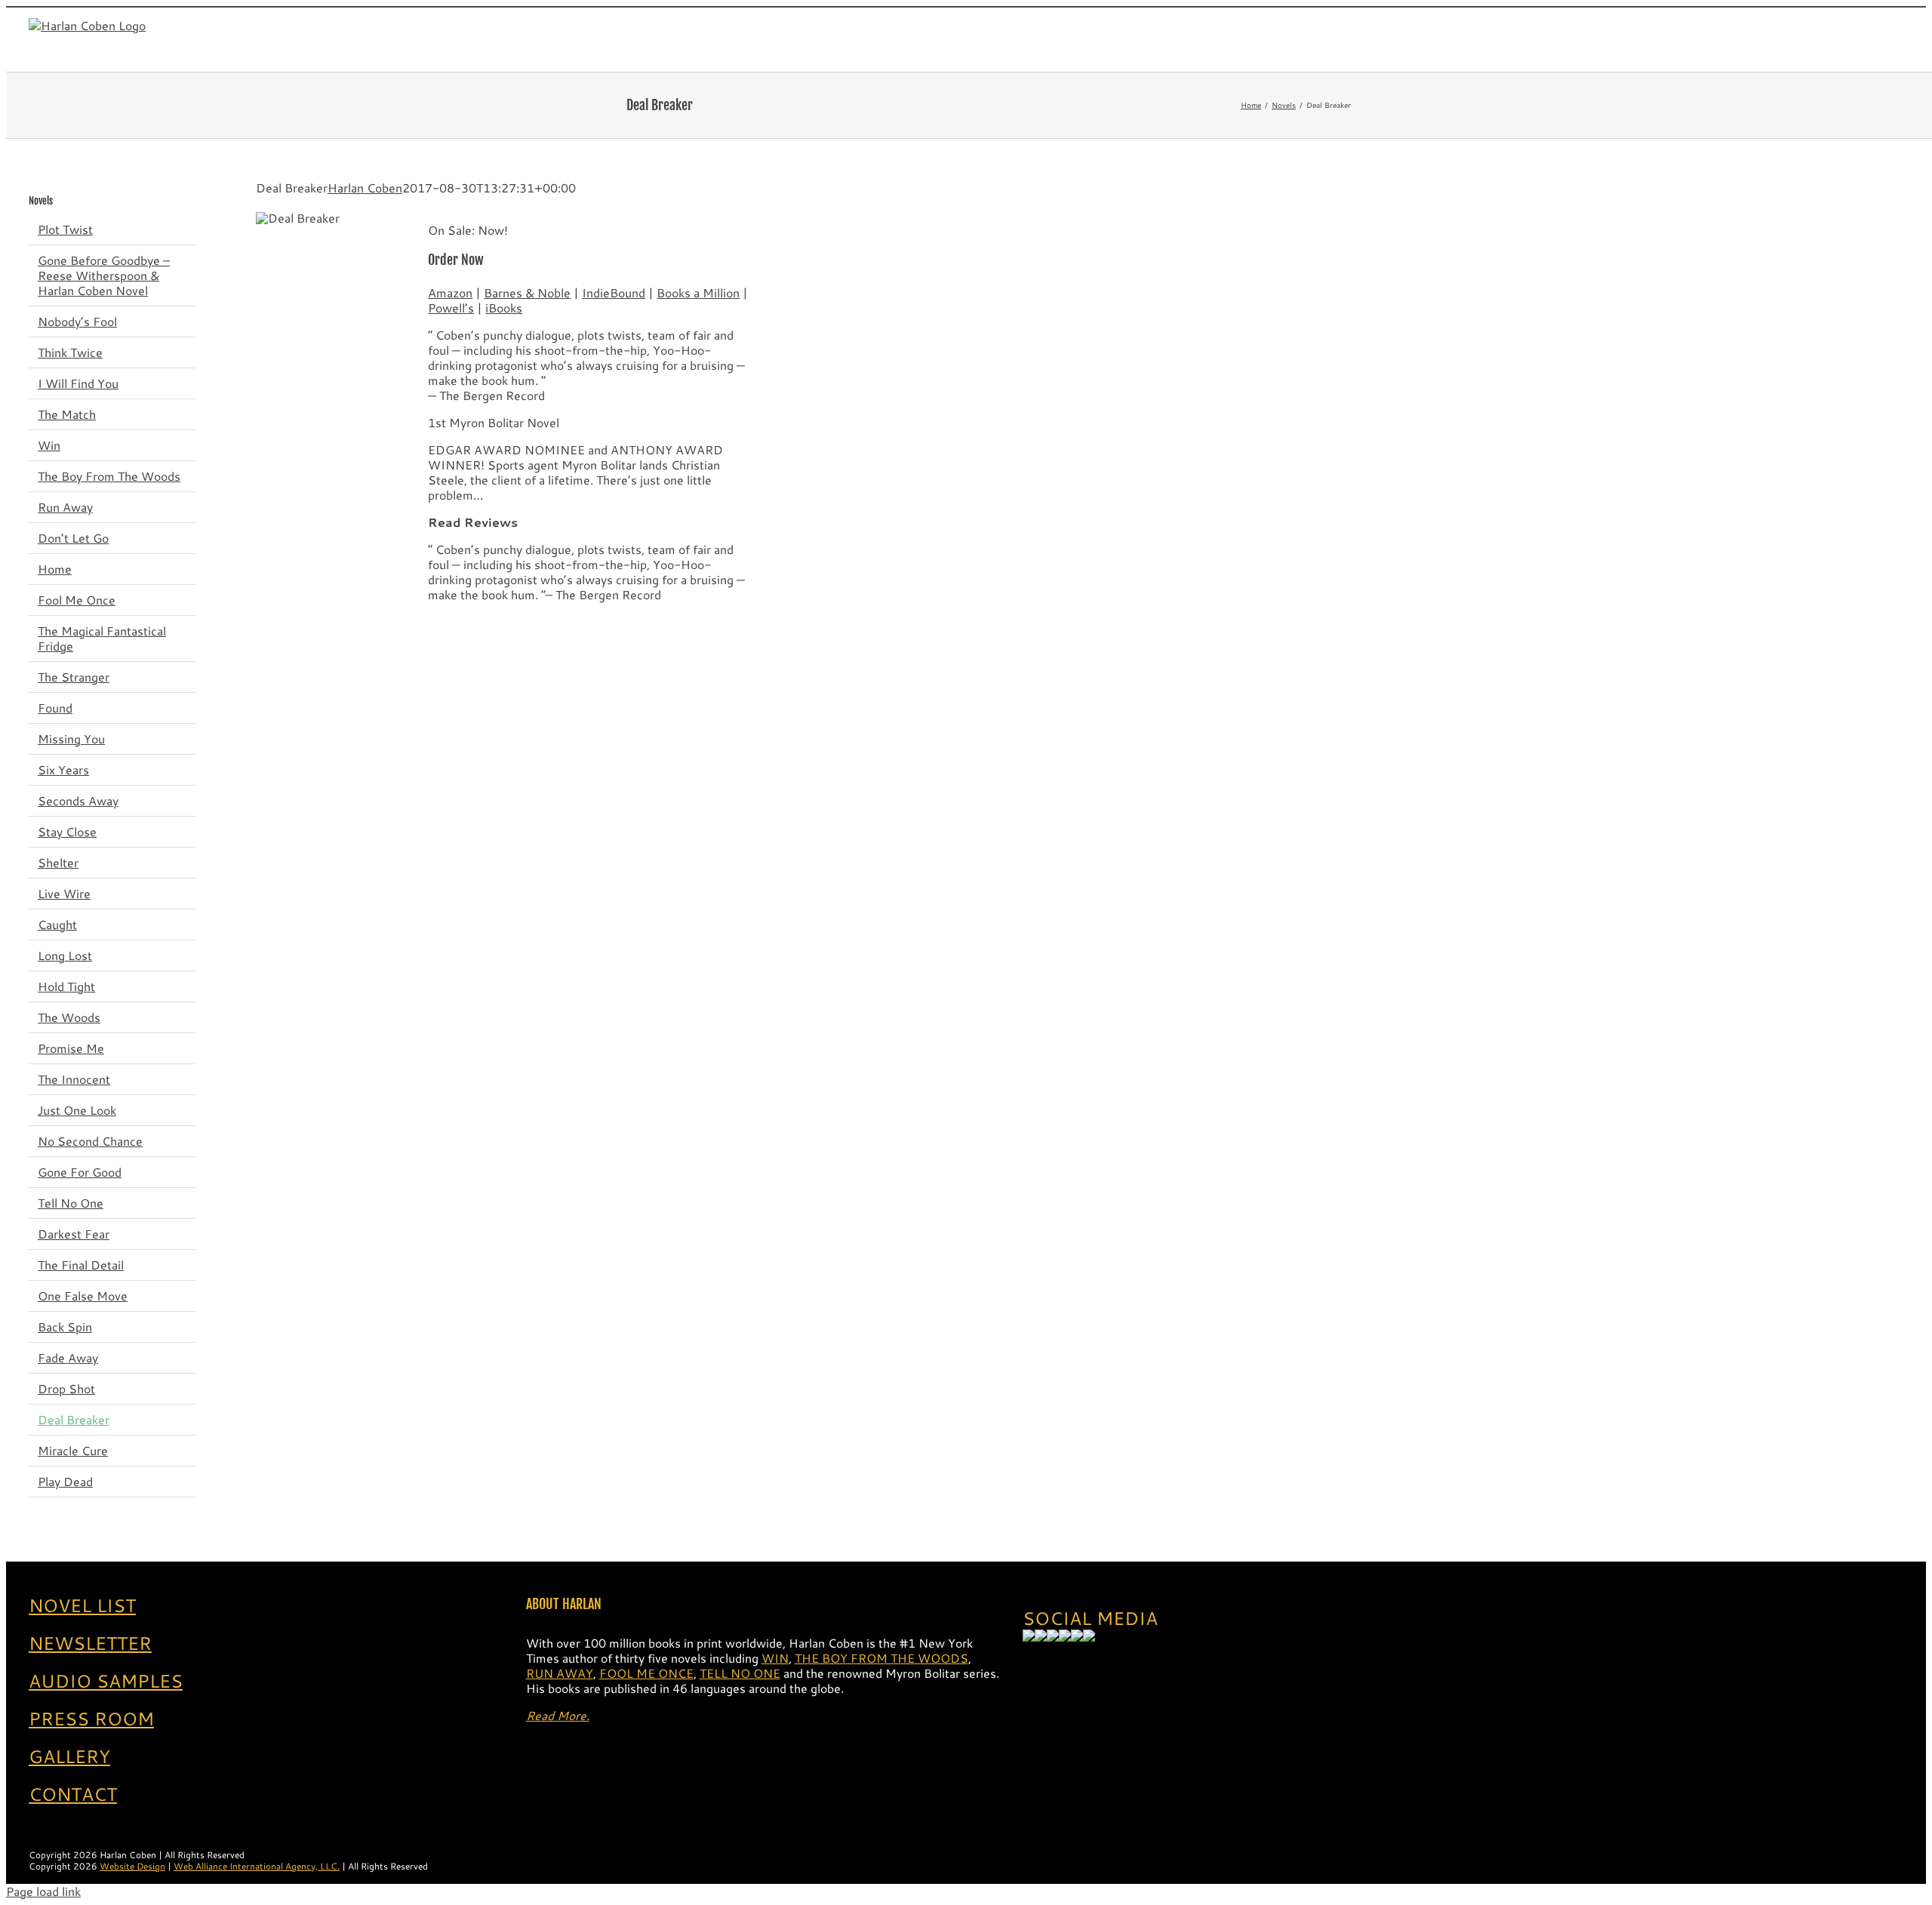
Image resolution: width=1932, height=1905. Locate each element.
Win (49, 445)
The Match (67, 414)
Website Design (132, 1866)
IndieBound (614, 292)
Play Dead (65, 1481)
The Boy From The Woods (109, 476)
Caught (57, 924)
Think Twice (70, 352)
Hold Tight (66, 986)
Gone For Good (80, 1172)
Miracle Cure (73, 1450)
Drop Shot (66, 1388)
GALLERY (69, 1756)
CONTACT (73, 1794)
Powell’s (451, 308)
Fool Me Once (77, 600)
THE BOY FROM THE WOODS (881, 1658)
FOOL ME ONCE (646, 1673)
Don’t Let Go (73, 538)
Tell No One (71, 1203)
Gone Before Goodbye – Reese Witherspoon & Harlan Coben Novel (104, 275)
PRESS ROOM (91, 1719)
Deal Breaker (74, 1419)
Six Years (63, 769)
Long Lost (65, 955)
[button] (1872, 39)
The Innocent (74, 1079)
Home (55, 569)
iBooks (504, 308)
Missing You (71, 739)
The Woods (69, 1017)
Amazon (450, 292)
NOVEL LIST (82, 1605)
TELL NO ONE (740, 1673)
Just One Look (77, 1110)
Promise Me (71, 1048)
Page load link (43, 1891)
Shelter (58, 862)
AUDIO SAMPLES (106, 1681)
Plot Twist (65, 229)
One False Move (83, 1296)
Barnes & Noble (527, 292)
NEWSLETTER (90, 1643)
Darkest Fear (74, 1234)
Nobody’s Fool (77, 321)
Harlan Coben (365, 188)
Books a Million (698, 292)
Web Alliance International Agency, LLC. (257, 1866)
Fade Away (68, 1357)
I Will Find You (78, 383)
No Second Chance (90, 1141)
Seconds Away (78, 800)
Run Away (65, 507)
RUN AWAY (560, 1673)
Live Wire (64, 893)
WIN (775, 1658)
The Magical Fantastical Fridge (102, 638)
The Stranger (74, 677)
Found (55, 708)
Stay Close (67, 831)
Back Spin (65, 1326)
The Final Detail (81, 1265)
